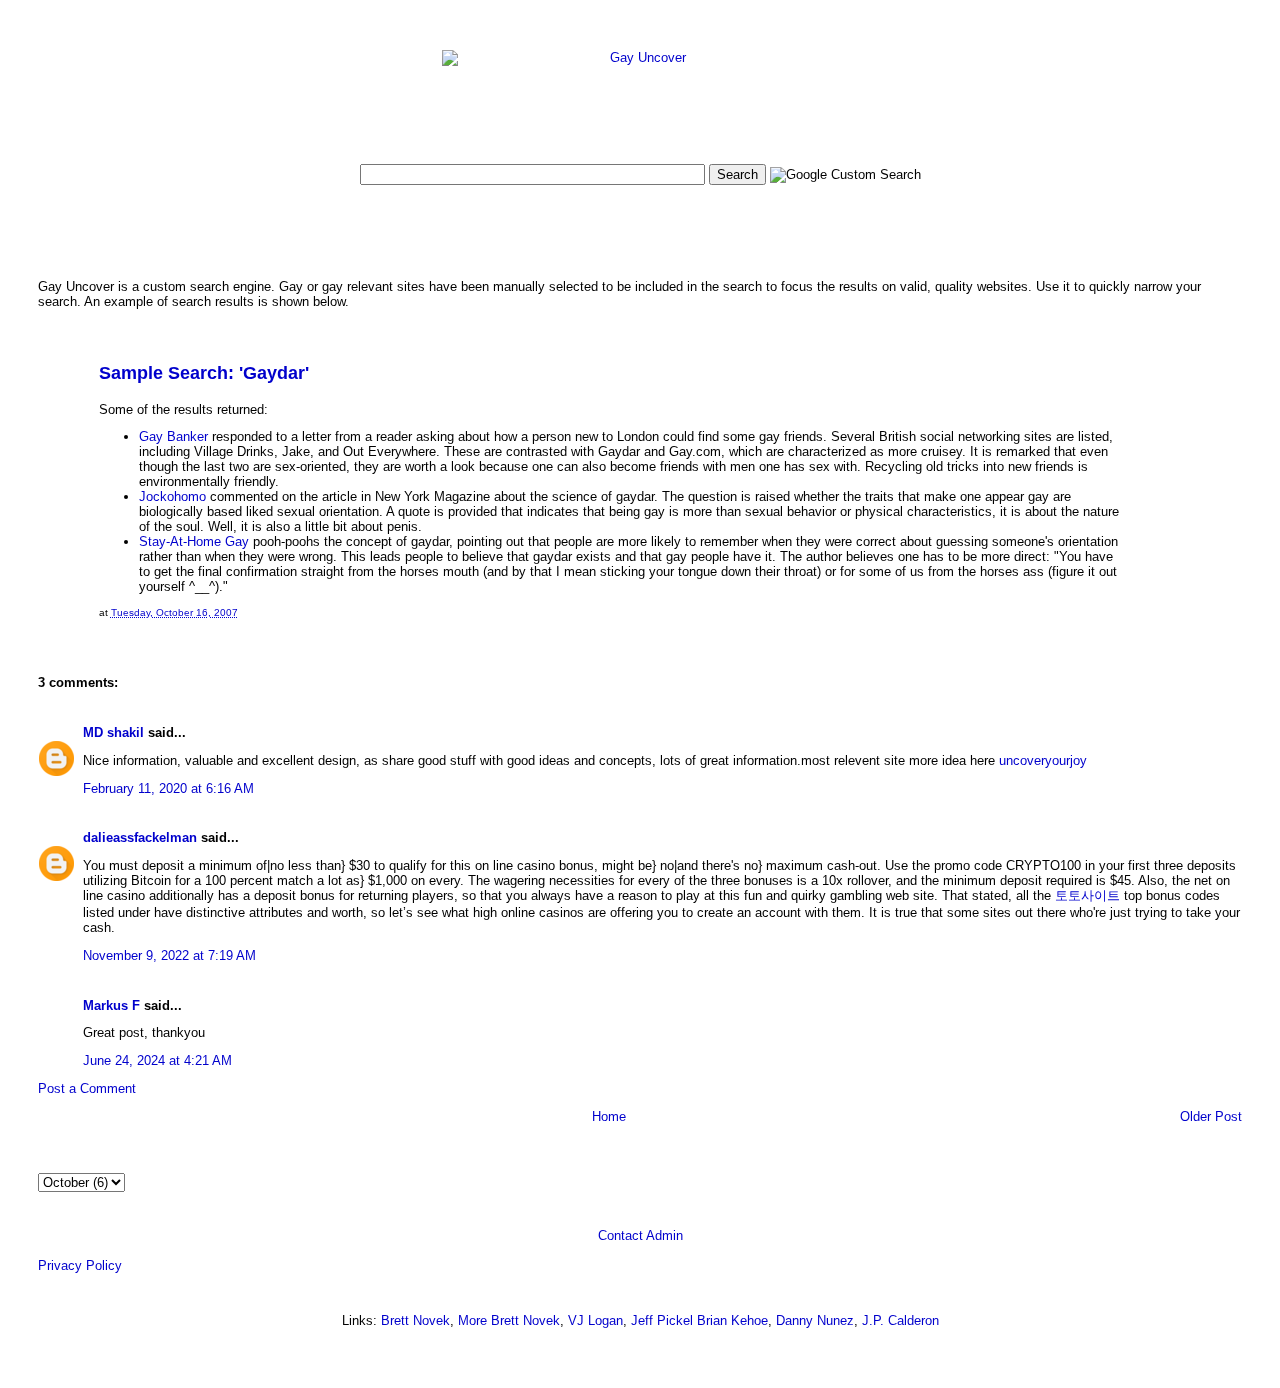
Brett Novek (415, 1320)
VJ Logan (595, 1320)
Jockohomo (172, 496)
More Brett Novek (509, 1320)
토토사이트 (1087, 895)
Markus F (111, 1005)
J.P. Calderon (900, 1320)
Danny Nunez (815, 1320)
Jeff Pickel (662, 1320)
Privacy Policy (80, 1265)
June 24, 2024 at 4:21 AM (157, 1060)
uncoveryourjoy (1043, 760)
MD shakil (113, 732)
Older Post (1211, 1116)
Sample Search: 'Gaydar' (204, 373)
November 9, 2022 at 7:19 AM (169, 955)
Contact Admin (640, 1235)
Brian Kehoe (732, 1320)
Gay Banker (173, 436)
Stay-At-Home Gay (194, 541)
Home (609, 1116)
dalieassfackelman (140, 837)
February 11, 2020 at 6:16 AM (168, 788)
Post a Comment (87, 1088)
